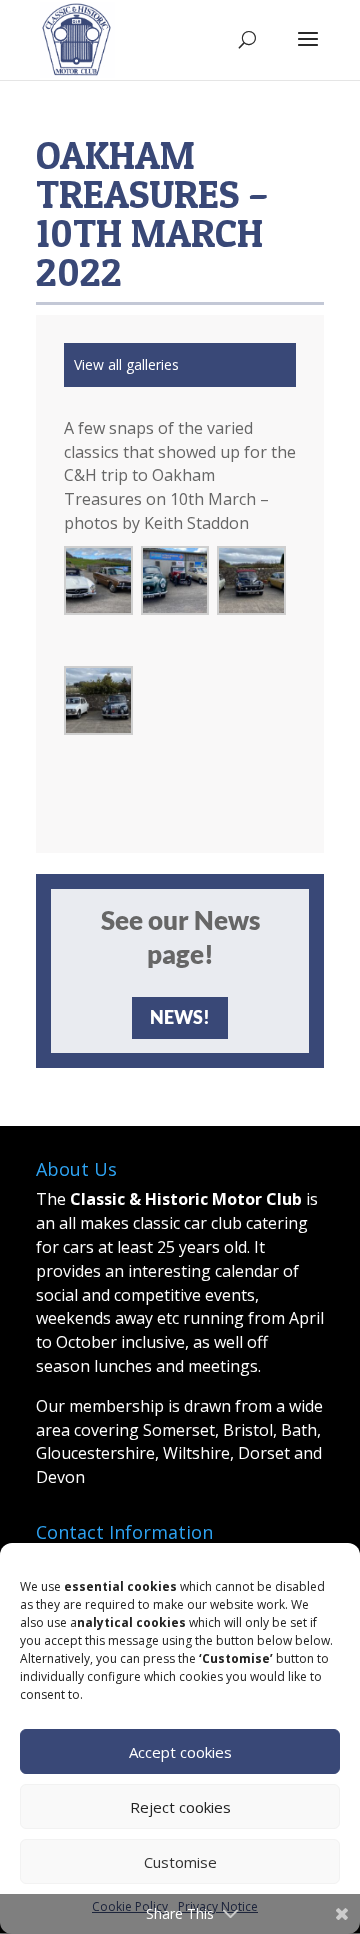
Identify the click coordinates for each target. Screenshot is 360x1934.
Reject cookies (180, 1807)
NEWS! (180, 1017)
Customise (180, 1862)
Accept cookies (180, 1752)
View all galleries (126, 364)
